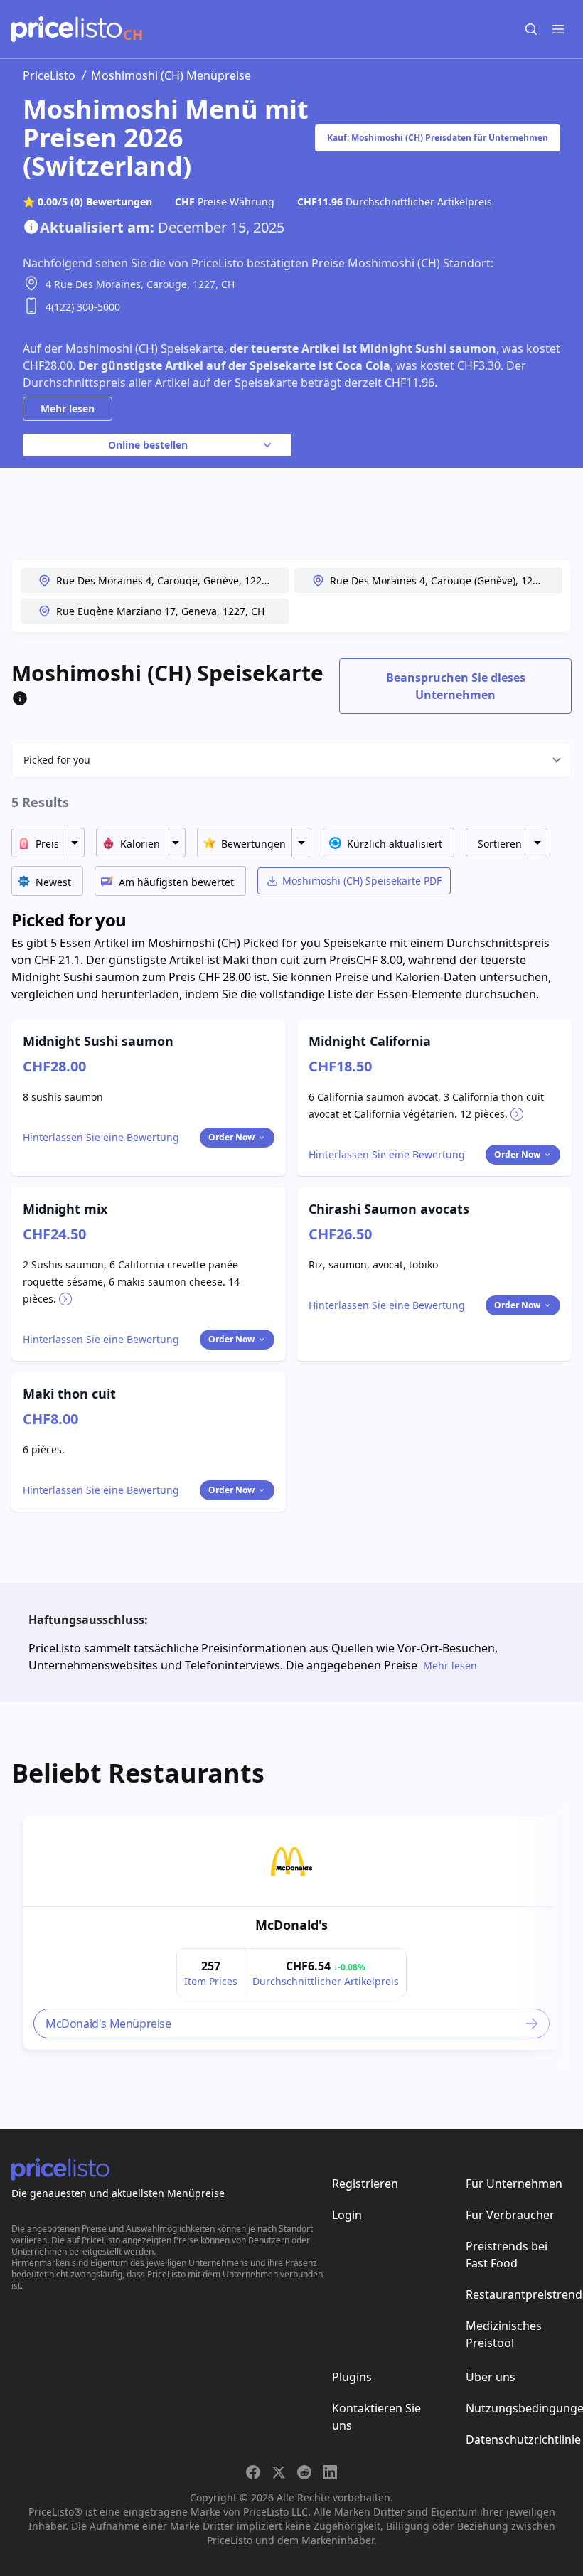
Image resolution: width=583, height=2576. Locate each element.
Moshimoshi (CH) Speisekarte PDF (362, 881)
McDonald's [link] (291, 1925)
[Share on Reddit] (304, 2472)
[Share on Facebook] (253, 2472)
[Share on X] (279, 2472)
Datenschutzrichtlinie (523, 2439)
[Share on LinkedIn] (330, 2472)
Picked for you (57, 760)
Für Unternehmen (514, 2184)
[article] (291, 1933)
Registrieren (365, 2184)
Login (347, 2215)
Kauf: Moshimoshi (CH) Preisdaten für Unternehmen (438, 138)
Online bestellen (148, 445)
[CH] (66, 29)
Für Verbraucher (510, 2215)
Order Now (231, 1137)
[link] (291, 1861)
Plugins (352, 2377)
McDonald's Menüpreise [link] (108, 2024)
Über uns (491, 2377)
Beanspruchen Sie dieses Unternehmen (456, 686)
